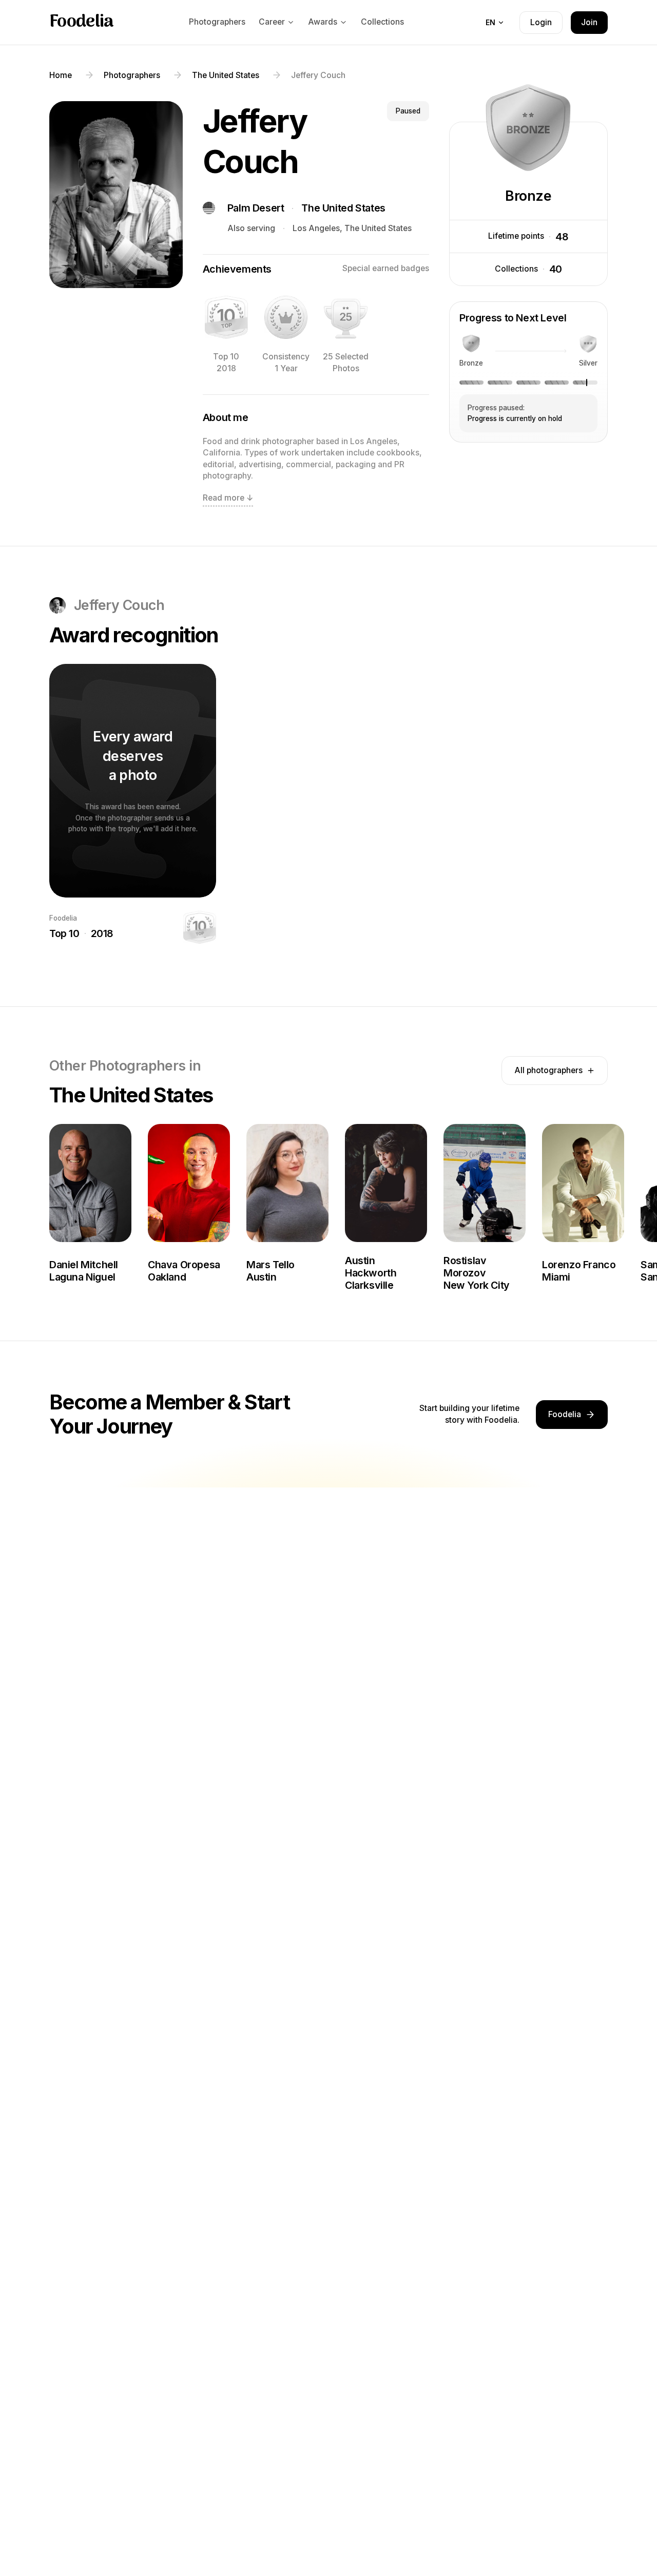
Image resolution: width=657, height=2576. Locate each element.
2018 (102, 933)
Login (541, 22)
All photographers (548, 1070)
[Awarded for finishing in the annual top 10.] (226, 317)
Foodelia (82, 23)
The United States (343, 208)
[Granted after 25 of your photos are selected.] (345, 317)
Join (589, 22)
